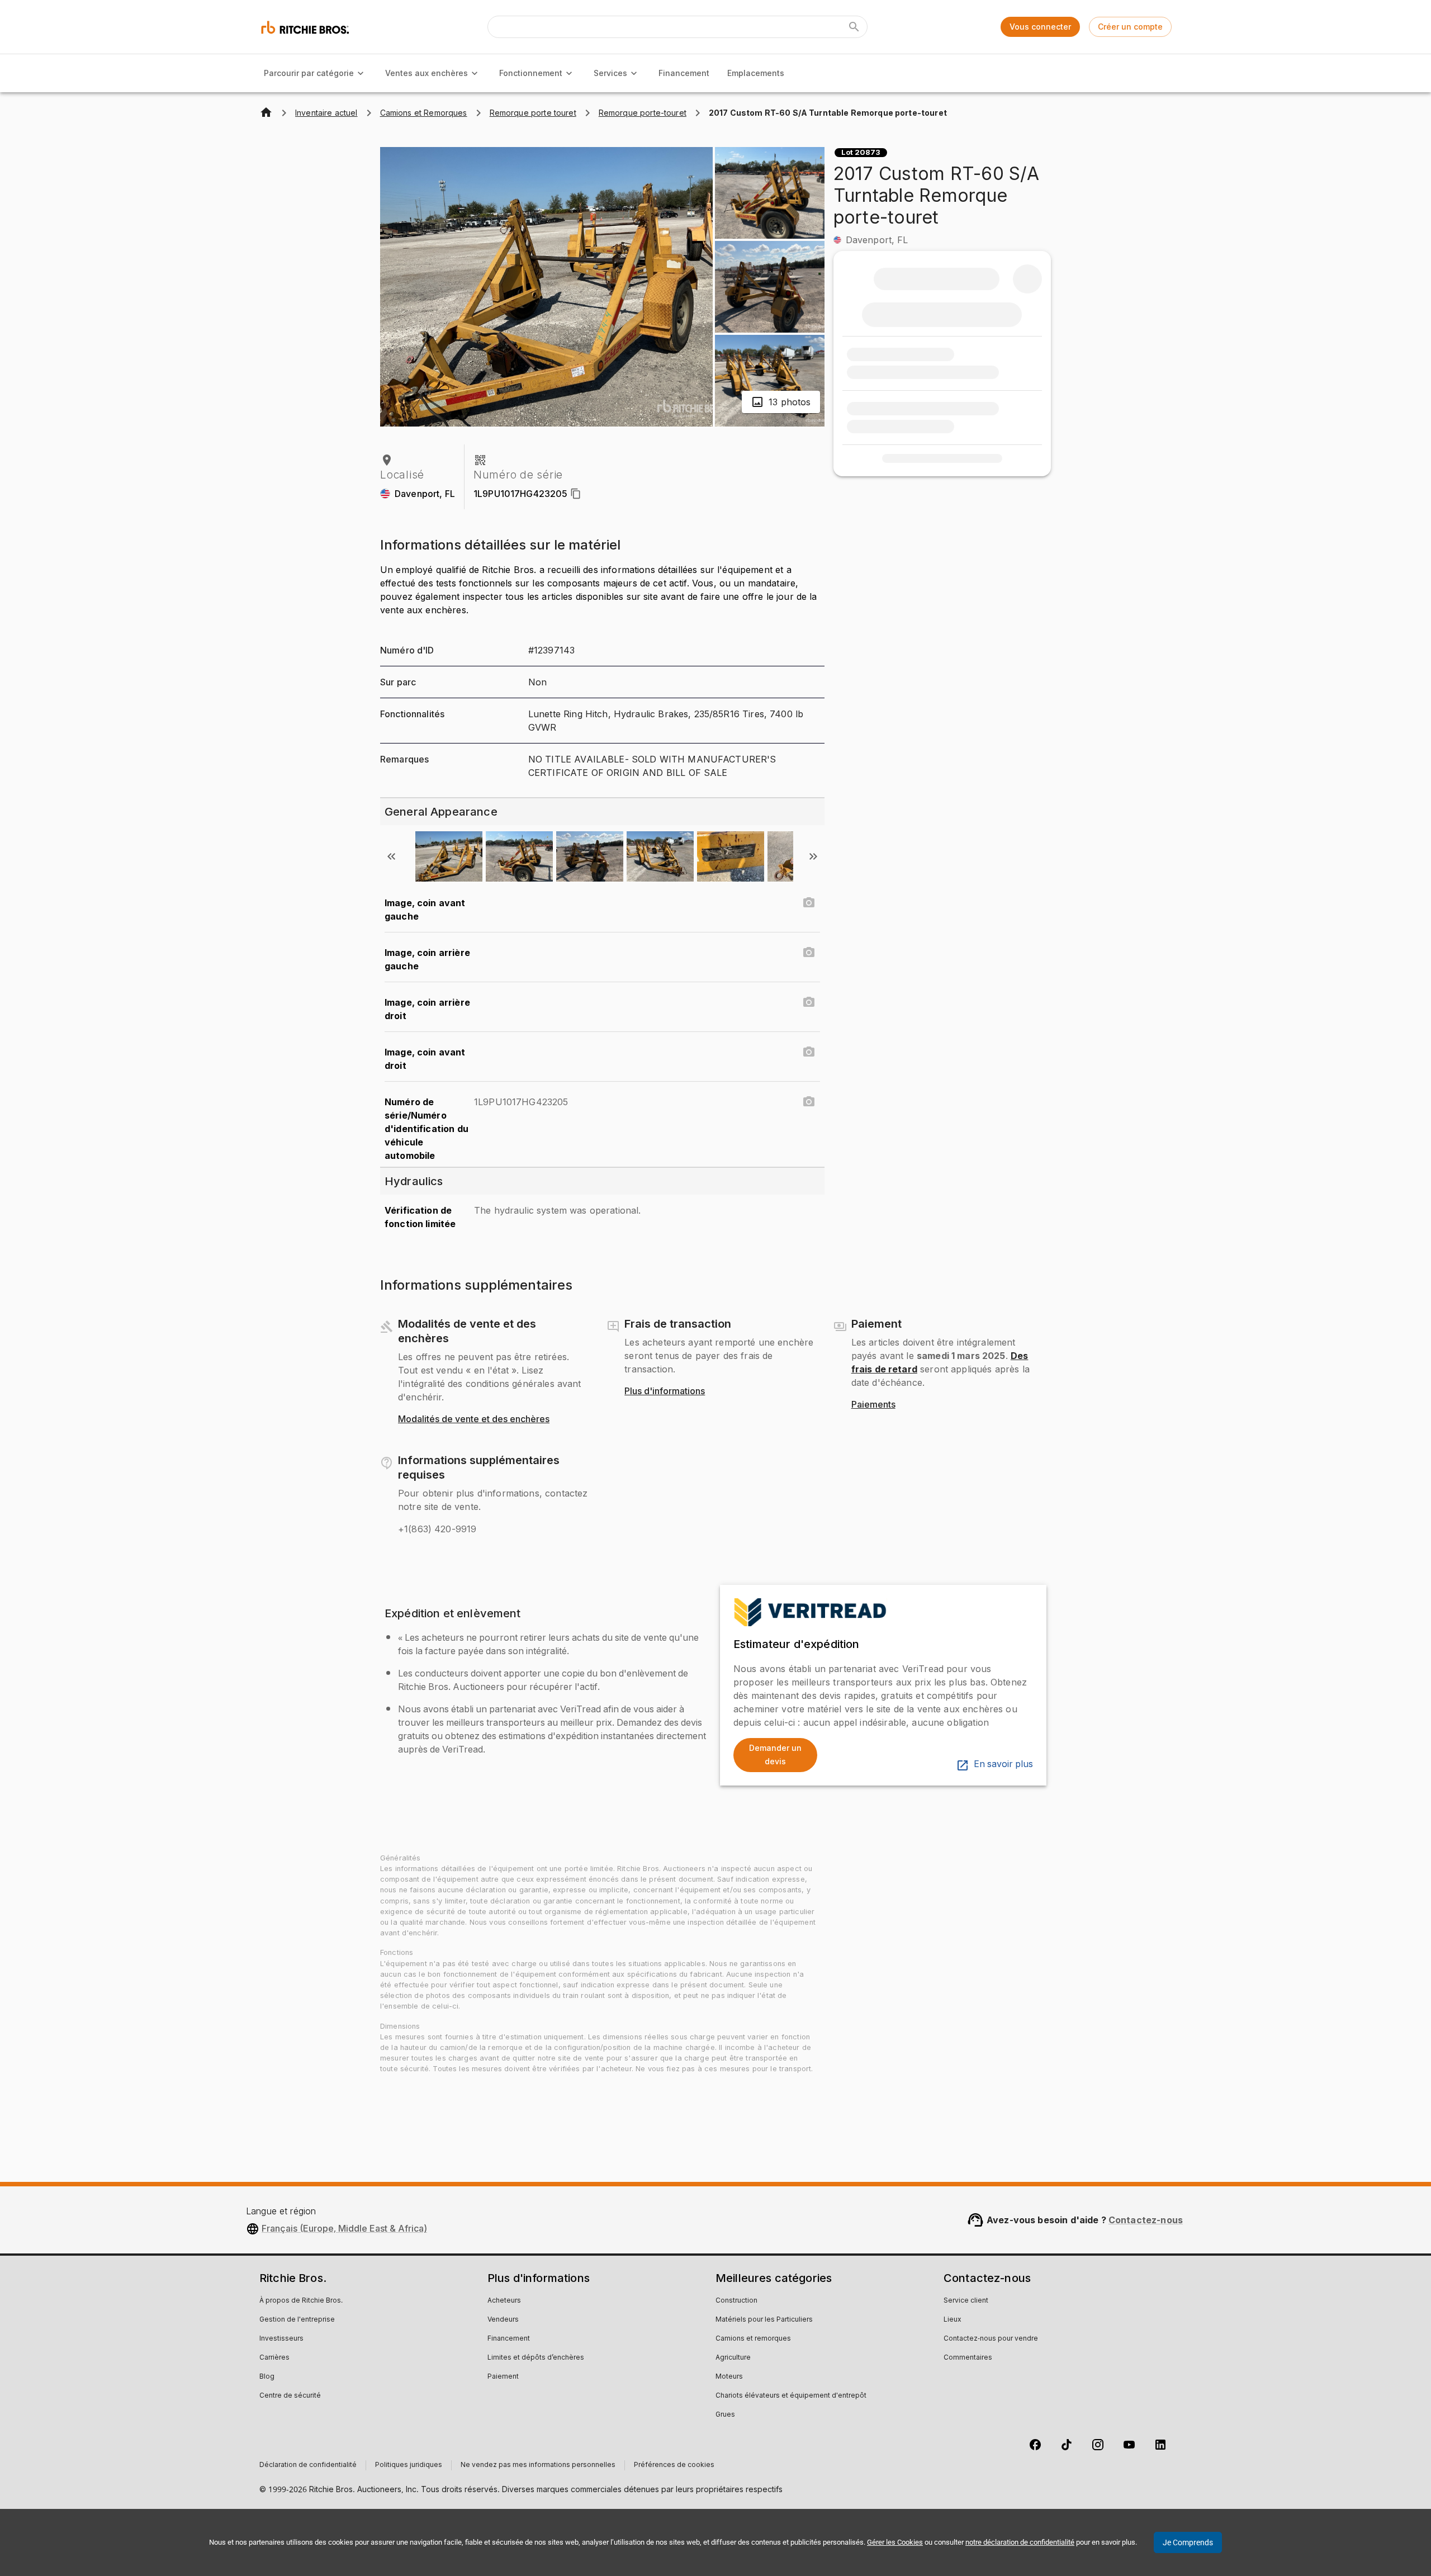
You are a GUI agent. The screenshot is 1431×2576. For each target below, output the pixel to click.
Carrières (274, 2358)
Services (610, 73)
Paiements (873, 1405)
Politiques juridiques (409, 2465)
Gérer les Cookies (895, 2542)
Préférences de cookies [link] (674, 2465)
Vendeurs (503, 2320)
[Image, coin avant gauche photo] (809, 903)
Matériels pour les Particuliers (764, 2320)
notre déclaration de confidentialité (1020, 2542)
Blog (267, 2377)
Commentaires (968, 2358)
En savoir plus (1003, 1764)
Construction (736, 2301)
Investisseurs (281, 2339)
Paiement (503, 2377)
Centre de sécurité (290, 2396)
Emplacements (756, 73)
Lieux (953, 2320)
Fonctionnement (531, 73)
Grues (725, 2415)
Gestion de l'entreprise (297, 2320)
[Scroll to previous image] (391, 856)
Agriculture (733, 2358)
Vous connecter (1040, 27)
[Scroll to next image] (813, 856)
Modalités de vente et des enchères (474, 1419)
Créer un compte (1130, 27)
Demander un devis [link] (775, 1755)
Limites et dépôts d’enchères (536, 2358)
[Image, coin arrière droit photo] (809, 1002)
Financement (684, 73)
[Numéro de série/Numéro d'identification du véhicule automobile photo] (809, 1102)
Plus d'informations (665, 1391)
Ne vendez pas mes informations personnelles (538, 2465)
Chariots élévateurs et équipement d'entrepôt (791, 2396)
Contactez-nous (1146, 2220)
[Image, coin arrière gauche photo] (809, 953)
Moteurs (729, 2377)
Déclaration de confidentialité (308, 2465)
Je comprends (1188, 2542)
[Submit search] (854, 27)
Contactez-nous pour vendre (991, 2339)
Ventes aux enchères (427, 73)
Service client (966, 2301)
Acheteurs (504, 2301)
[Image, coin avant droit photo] (809, 1052)
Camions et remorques (753, 2339)
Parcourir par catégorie (309, 73)
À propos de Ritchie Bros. (301, 2301)
